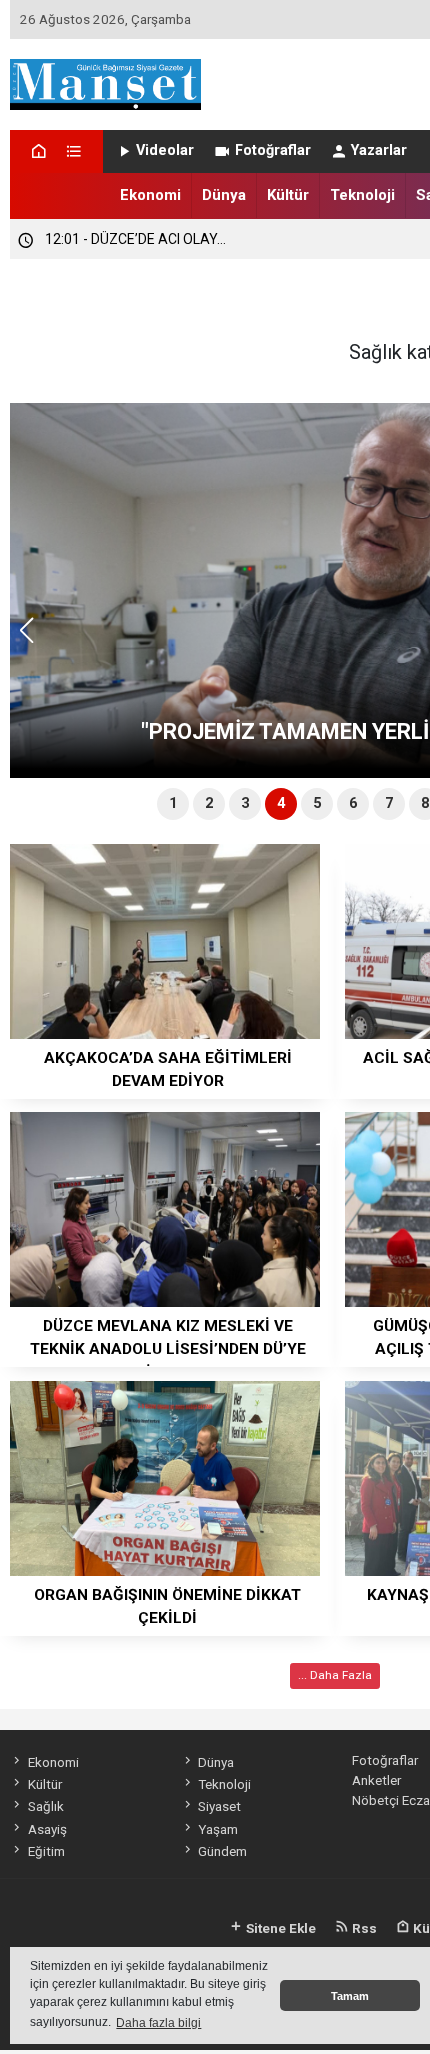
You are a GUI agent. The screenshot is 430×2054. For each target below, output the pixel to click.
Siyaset (219, 1806)
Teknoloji (362, 195)
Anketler (376, 1780)
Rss (363, 1928)
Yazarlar (379, 150)
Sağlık (45, 1806)
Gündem (222, 1851)
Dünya (224, 195)
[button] (33, 639)
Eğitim (46, 1851)
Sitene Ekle (279, 1928)
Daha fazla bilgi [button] (158, 2023)
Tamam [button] (350, 1996)
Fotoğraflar (273, 150)
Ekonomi (150, 195)
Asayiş (47, 1829)
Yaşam (218, 1829)
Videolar (165, 150)
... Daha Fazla (335, 1675)
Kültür (288, 195)
